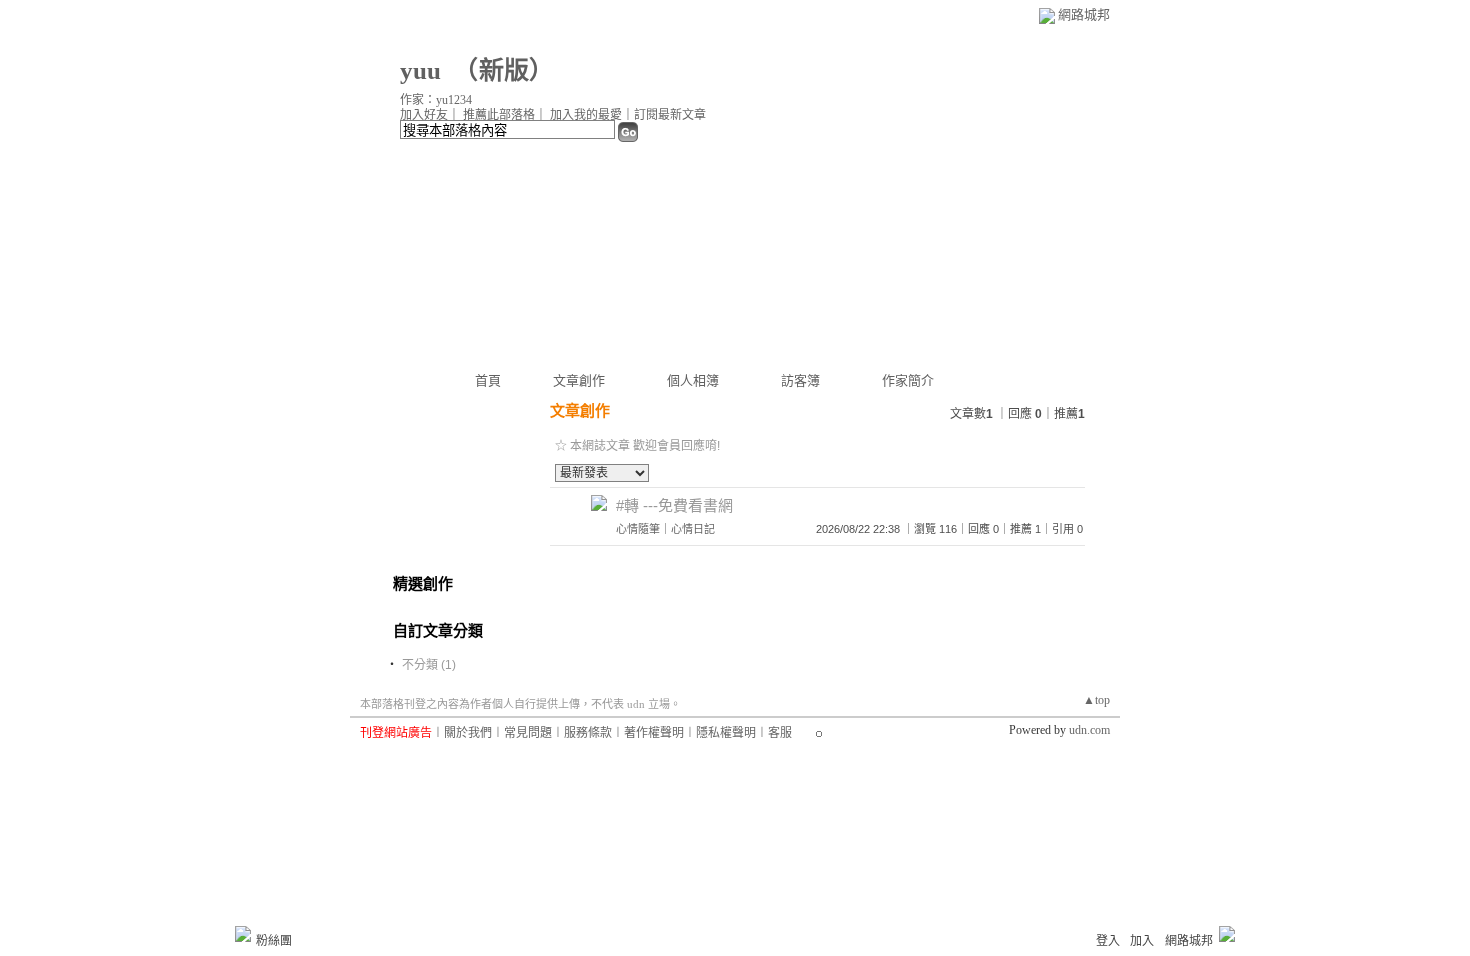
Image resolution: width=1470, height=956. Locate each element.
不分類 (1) (429, 665)
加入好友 (424, 115)
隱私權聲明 (726, 733)
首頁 (488, 380)
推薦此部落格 (499, 115)
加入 (1142, 941)
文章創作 (579, 380)
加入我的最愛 (586, 115)
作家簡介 (908, 380)
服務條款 (588, 733)
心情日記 (693, 529)
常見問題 (528, 733)
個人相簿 (693, 380)
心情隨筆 (638, 529)
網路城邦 (1084, 14)
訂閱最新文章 (670, 115)
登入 (1108, 941)
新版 (504, 70)
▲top (1096, 700)
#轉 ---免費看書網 (674, 505)
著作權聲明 (654, 733)
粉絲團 (274, 941)
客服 (780, 733)
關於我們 (468, 733)
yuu (420, 70)
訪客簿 (800, 380)
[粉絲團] (243, 934)
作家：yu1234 (436, 100)
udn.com (1089, 730)
